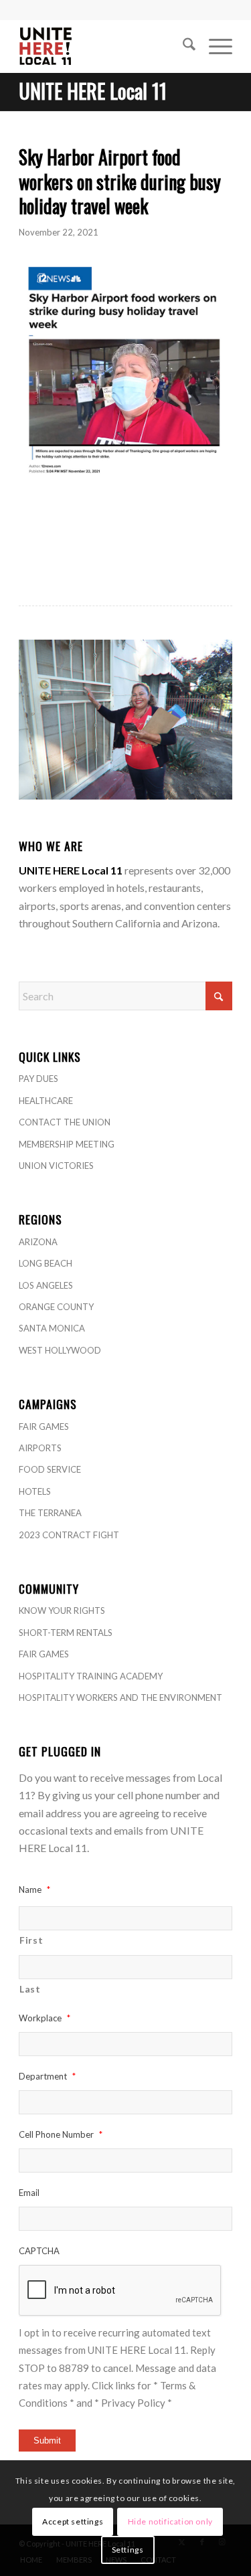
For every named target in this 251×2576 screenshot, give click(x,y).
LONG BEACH (46, 1263)
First (31, 1940)
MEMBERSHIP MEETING (67, 1144)
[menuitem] (182, 46)
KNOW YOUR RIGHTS (62, 1611)
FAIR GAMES (44, 1427)
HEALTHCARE (46, 1101)
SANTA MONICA (52, 1328)
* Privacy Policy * (133, 2403)
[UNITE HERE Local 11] (104, 46)
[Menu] (214, 46)
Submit (47, 2441)
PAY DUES (38, 1079)
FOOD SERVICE (50, 1469)
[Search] (182, 46)
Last (30, 1989)
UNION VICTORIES (56, 1166)
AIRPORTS (40, 1448)
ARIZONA (38, 1242)
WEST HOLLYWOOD (60, 1350)
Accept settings (73, 2521)
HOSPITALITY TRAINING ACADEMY (91, 1676)
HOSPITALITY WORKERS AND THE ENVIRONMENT (120, 1697)
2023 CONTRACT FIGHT (69, 1535)
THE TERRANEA (50, 1513)
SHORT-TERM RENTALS (66, 1633)
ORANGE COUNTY (56, 1307)
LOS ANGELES (46, 1285)
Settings (128, 2550)
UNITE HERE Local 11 (93, 91)
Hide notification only (170, 2521)
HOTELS (35, 1491)
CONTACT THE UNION (65, 1122)
